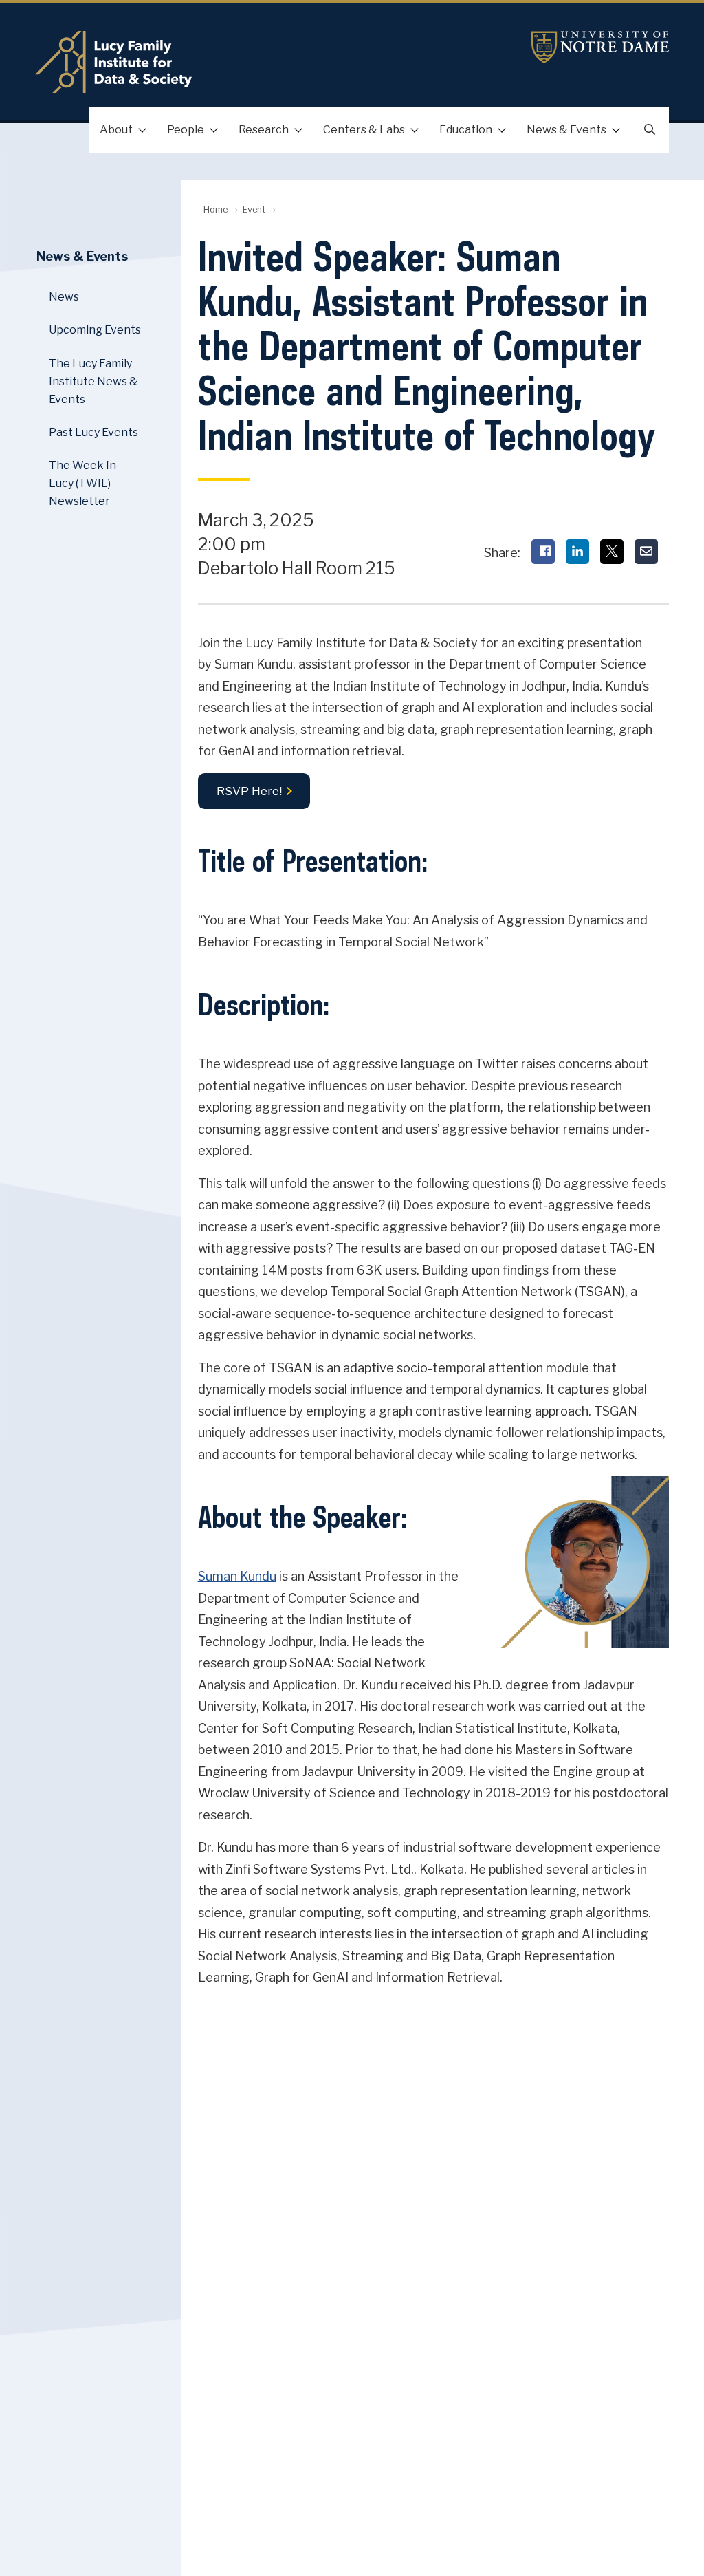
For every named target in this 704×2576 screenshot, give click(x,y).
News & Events (566, 130)
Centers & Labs (364, 130)
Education (466, 130)
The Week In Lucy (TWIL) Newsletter (82, 483)
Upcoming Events (95, 330)
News (64, 297)
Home (216, 209)
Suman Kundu (237, 1576)
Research (264, 130)
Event (254, 209)
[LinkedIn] (577, 552)
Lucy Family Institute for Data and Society (246, 62)
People (186, 130)
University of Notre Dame (600, 47)
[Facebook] (543, 552)
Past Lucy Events (93, 432)
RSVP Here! (249, 791)
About (116, 130)
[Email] (646, 552)
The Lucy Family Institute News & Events (93, 381)
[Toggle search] (650, 130)
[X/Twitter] (612, 552)
